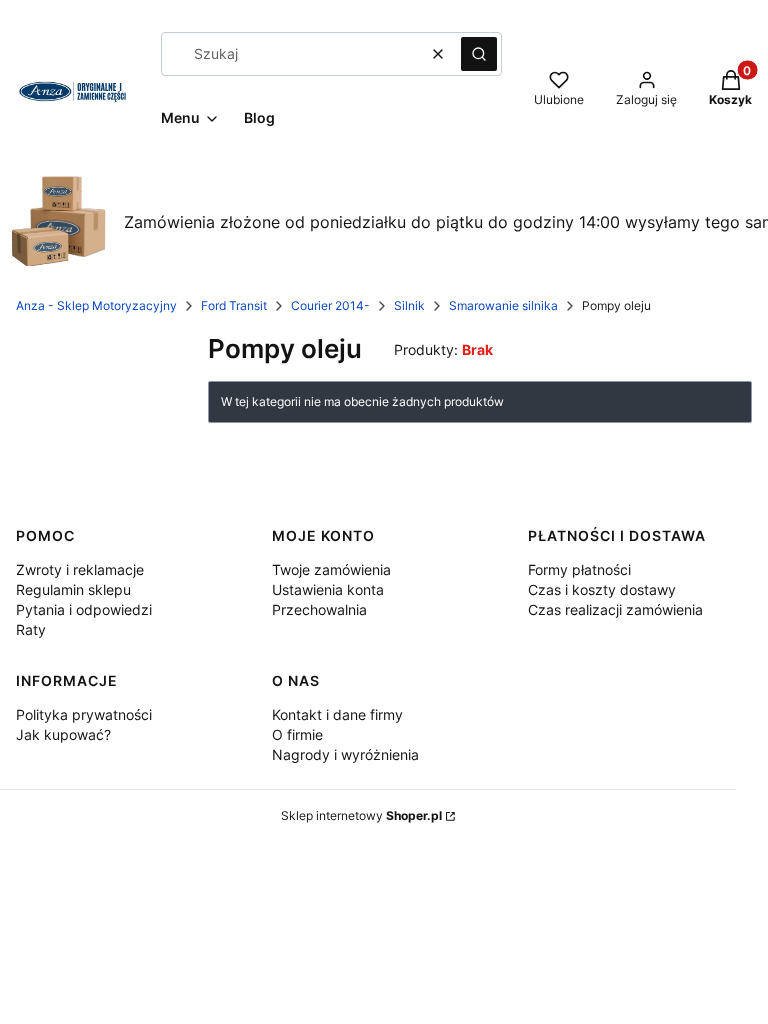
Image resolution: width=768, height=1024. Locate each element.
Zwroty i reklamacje (80, 569)
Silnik (409, 305)
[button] (479, 54)
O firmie (297, 734)
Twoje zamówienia (331, 569)
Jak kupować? (63, 734)
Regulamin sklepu (73, 589)
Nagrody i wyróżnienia (345, 754)
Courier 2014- (330, 305)
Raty (31, 629)
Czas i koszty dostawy (602, 589)
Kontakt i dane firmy (337, 714)
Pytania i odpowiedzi (84, 609)
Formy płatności (579, 569)
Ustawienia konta (328, 589)
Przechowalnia (319, 609)
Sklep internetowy (361, 815)
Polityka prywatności (84, 714)
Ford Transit (234, 305)
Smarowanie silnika (503, 305)
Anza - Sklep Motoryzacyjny (96, 305)
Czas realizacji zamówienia (615, 609)
